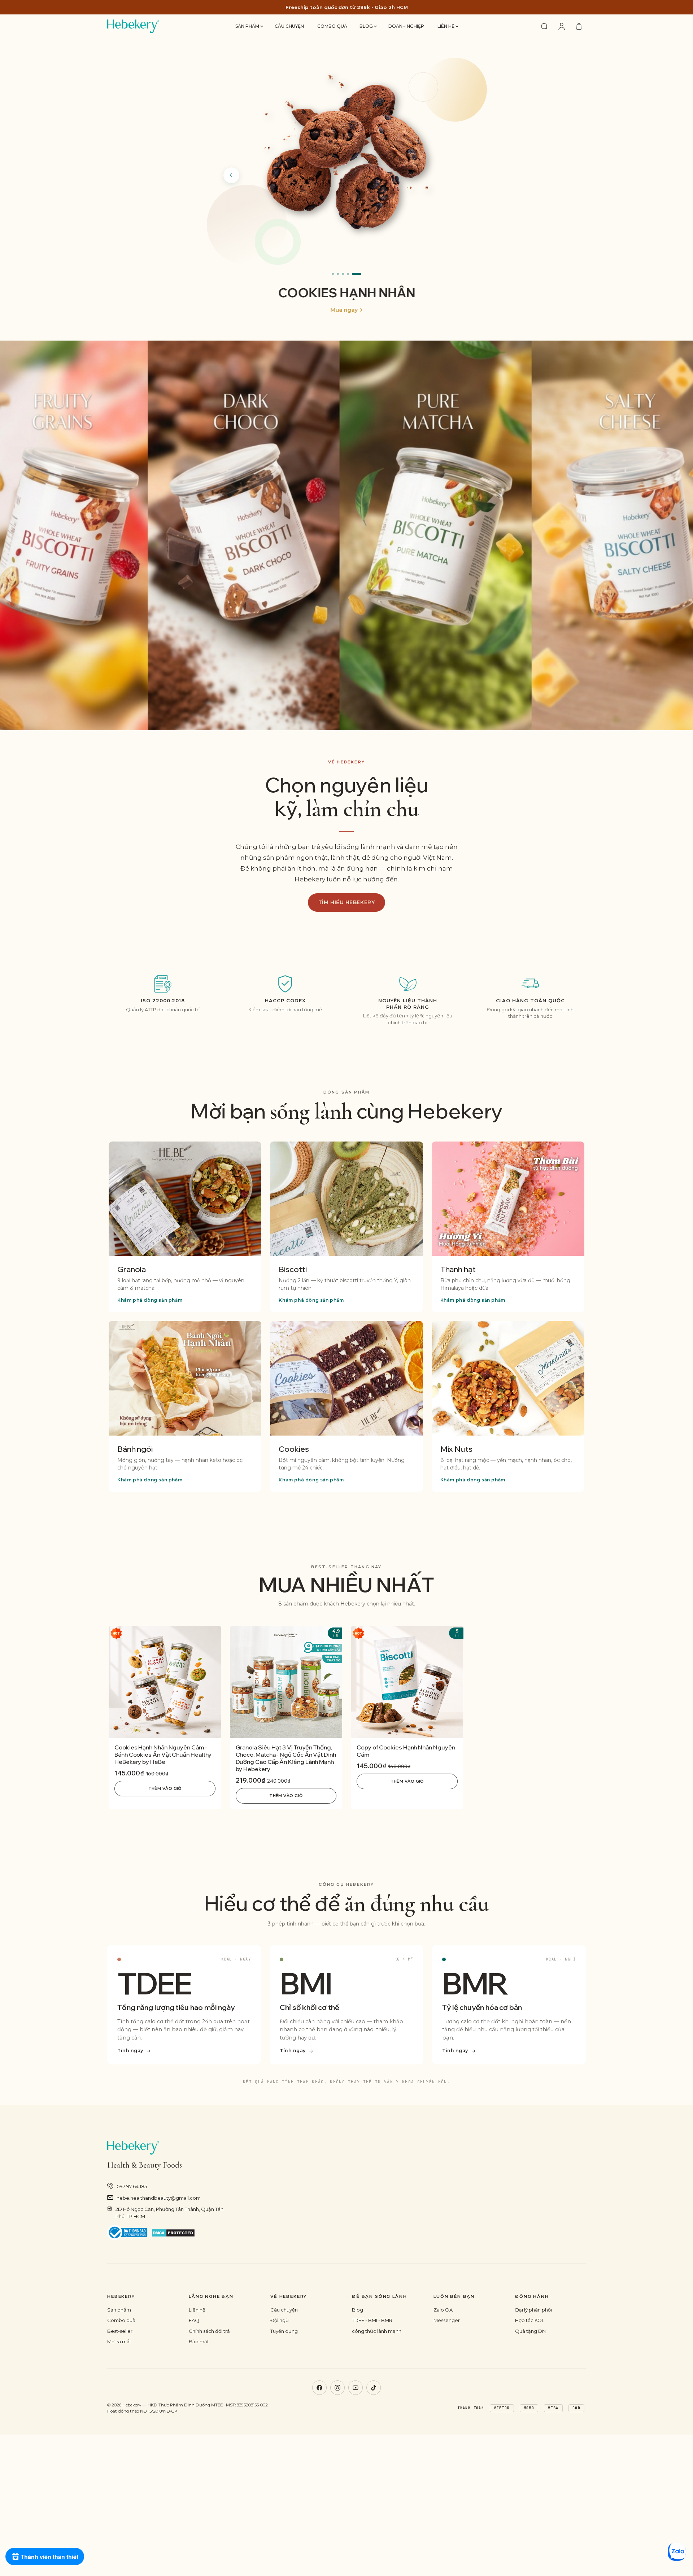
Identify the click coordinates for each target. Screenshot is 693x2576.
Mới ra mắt (119, 2341)
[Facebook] (319, 2388)
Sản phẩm (248, 26)
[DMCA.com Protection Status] (173, 2233)
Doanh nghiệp (406, 26)
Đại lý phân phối (533, 2310)
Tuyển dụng (284, 2331)
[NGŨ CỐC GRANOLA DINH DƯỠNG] (346, 157)
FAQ (194, 2320)
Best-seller (120, 2331)
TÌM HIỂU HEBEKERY (347, 902)
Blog (367, 26)
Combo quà (332, 26)
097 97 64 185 (132, 2186)
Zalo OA (443, 2310)
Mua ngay (344, 310)
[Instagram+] (337, 2388)
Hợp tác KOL (530, 2320)
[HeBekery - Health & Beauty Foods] (133, 26)
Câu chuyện (289, 26)
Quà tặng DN (530, 2331)
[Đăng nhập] (562, 26)
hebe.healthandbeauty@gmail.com (159, 2198)
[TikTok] (374, 2388)
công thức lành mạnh (377, 2331)
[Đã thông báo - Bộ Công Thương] (127, 2233)
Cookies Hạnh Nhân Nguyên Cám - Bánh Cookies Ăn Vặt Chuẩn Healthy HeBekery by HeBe (163, 1754)
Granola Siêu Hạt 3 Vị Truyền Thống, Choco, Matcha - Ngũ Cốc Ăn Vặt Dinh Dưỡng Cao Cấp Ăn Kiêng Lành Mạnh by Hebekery (286, 1758)
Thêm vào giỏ (165, 1788)
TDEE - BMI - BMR (372, 2320)
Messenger (447, 2320)
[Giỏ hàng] (579, 26)
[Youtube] (356, 2388)
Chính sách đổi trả (209, 2331)
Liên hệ (446, 26)
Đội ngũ (280, 2320)
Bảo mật (199, 2341)
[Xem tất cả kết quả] (544, 26)
